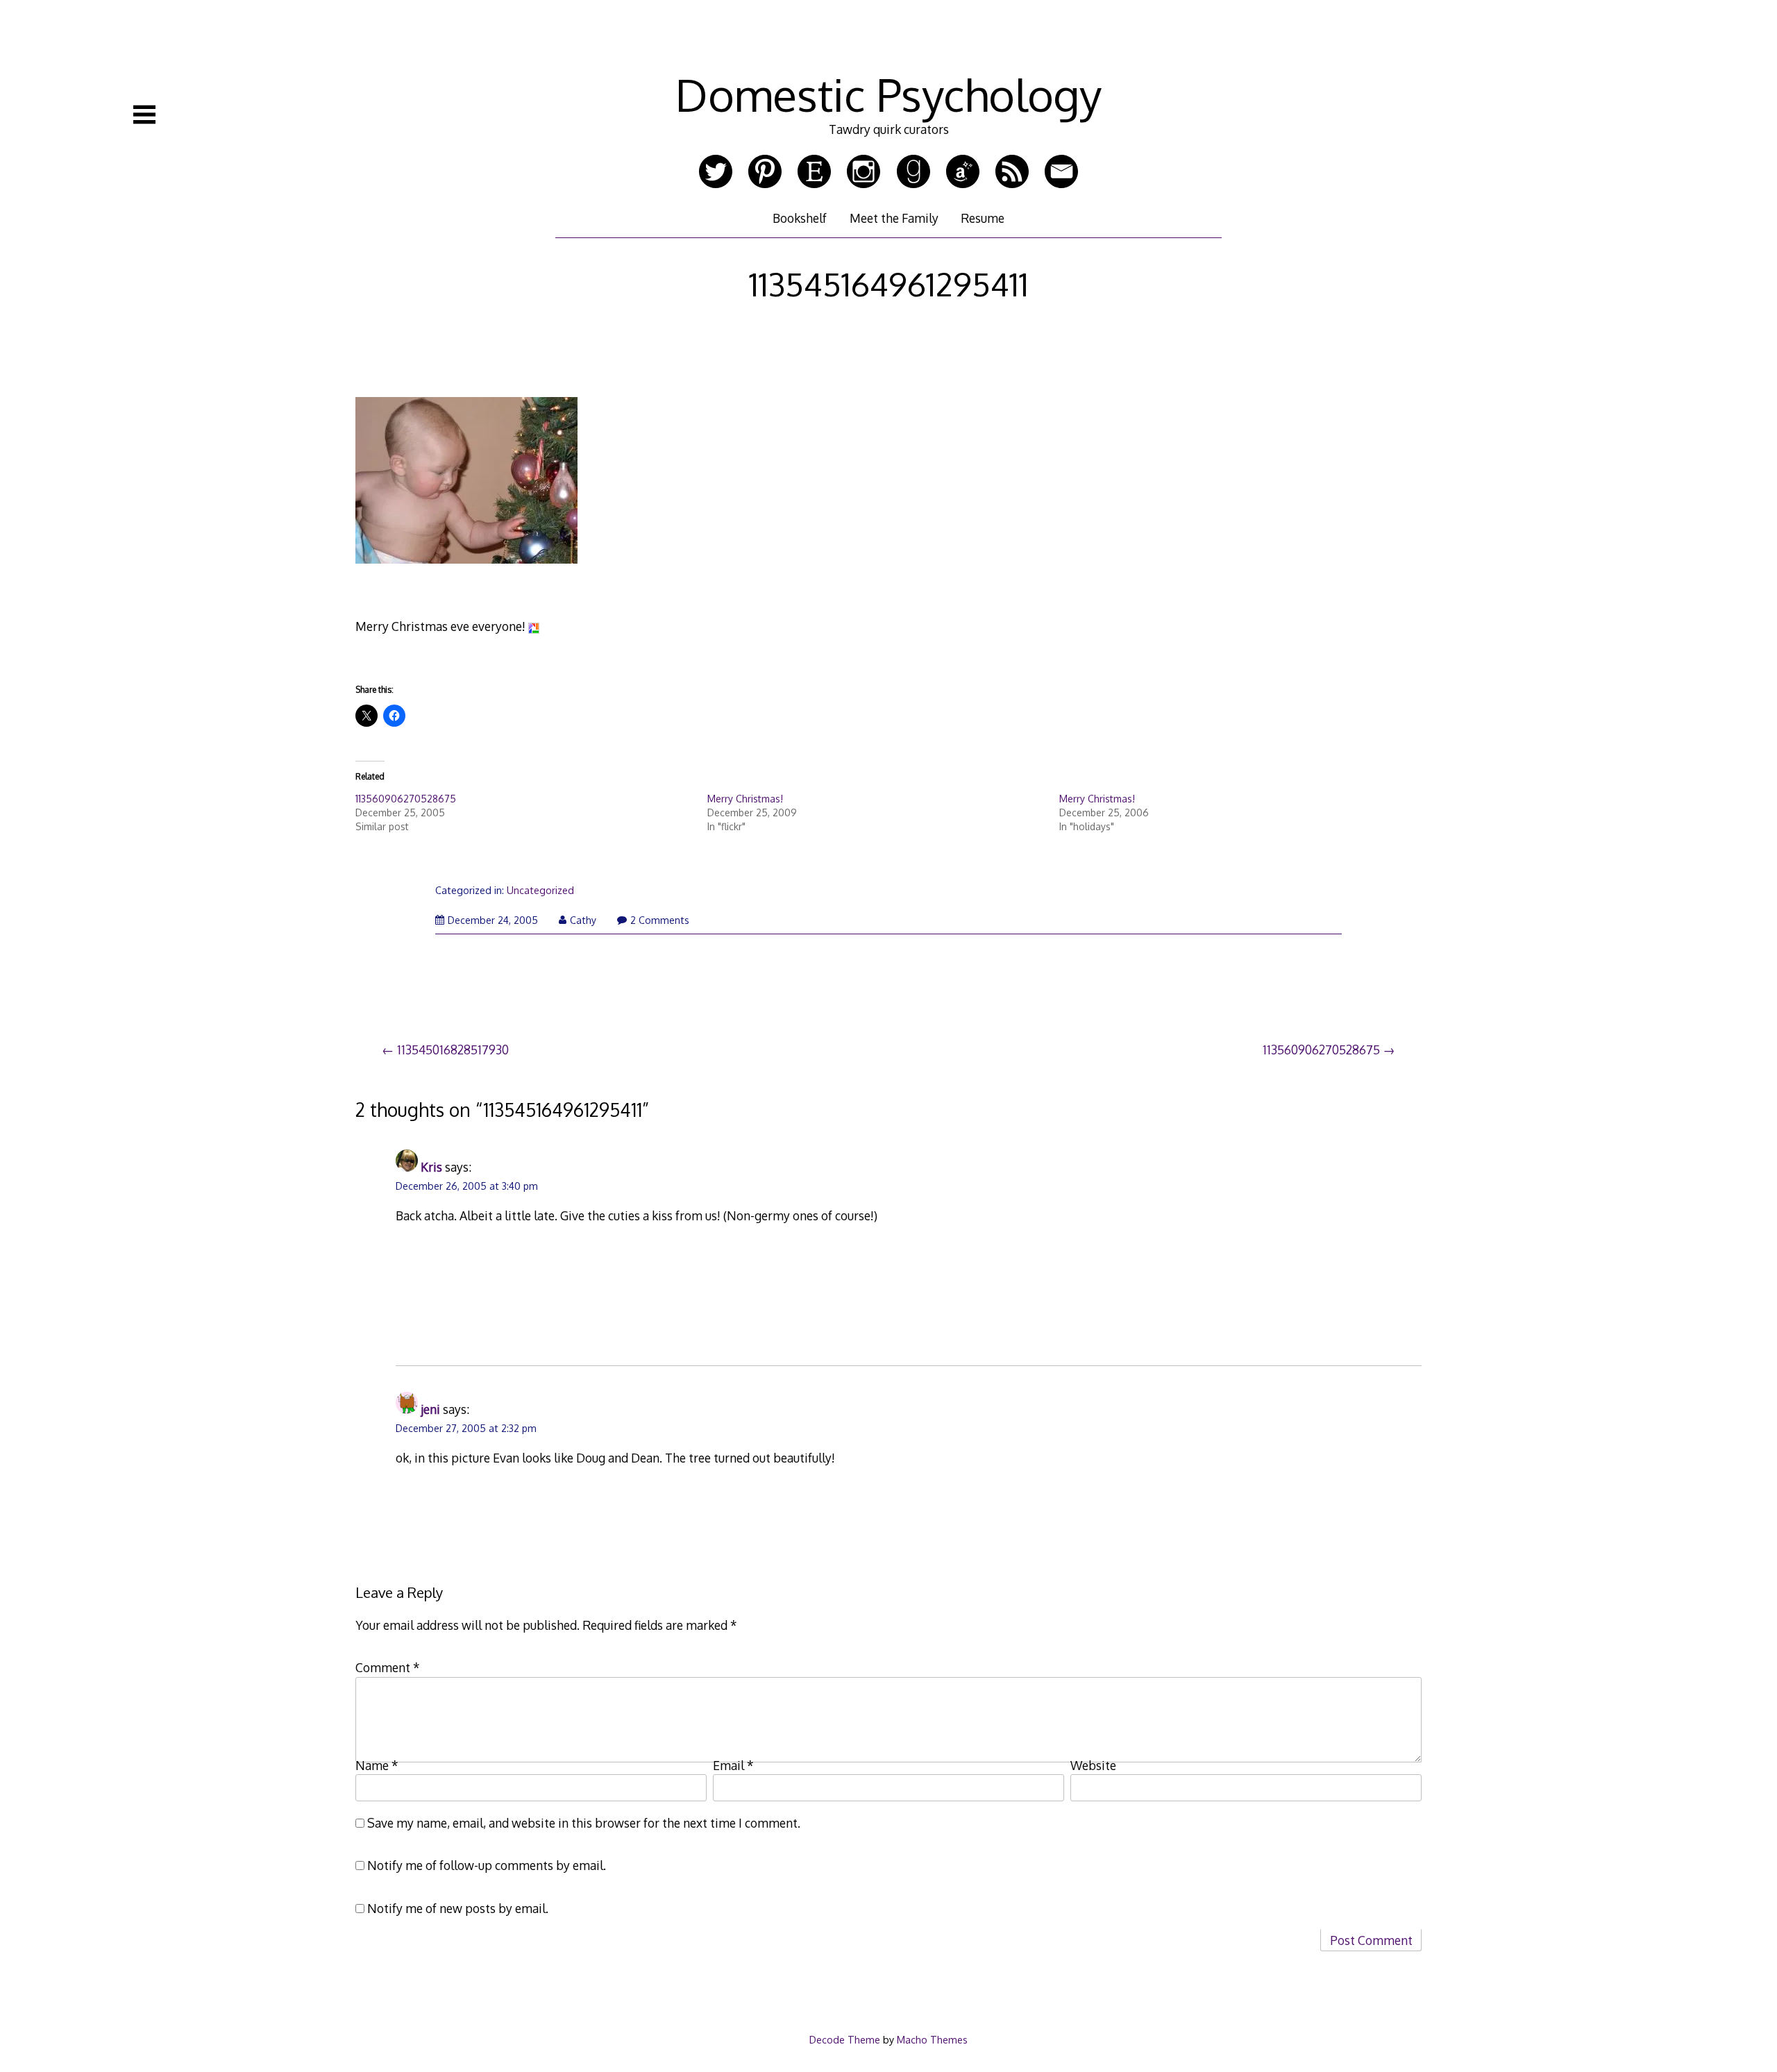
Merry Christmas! (745, 799)
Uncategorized (540, 890)
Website (1093, 1765)
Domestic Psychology (888, 94)
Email (733, 1765)
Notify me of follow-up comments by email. (487, 1865)
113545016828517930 (453, 1050)
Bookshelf (800, 218)
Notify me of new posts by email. (458, 1908)
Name (377, 1765)
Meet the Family (894, 218)
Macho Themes (932, 2039)
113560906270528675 (406, 799)
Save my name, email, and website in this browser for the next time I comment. (584, 1823)
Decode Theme (845, 2039)
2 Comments (660, 920)
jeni (430, 1409)
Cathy (583, 920)
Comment (388, 1667)
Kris (431, 1167)
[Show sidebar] (144, 115)
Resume (983, 218)
